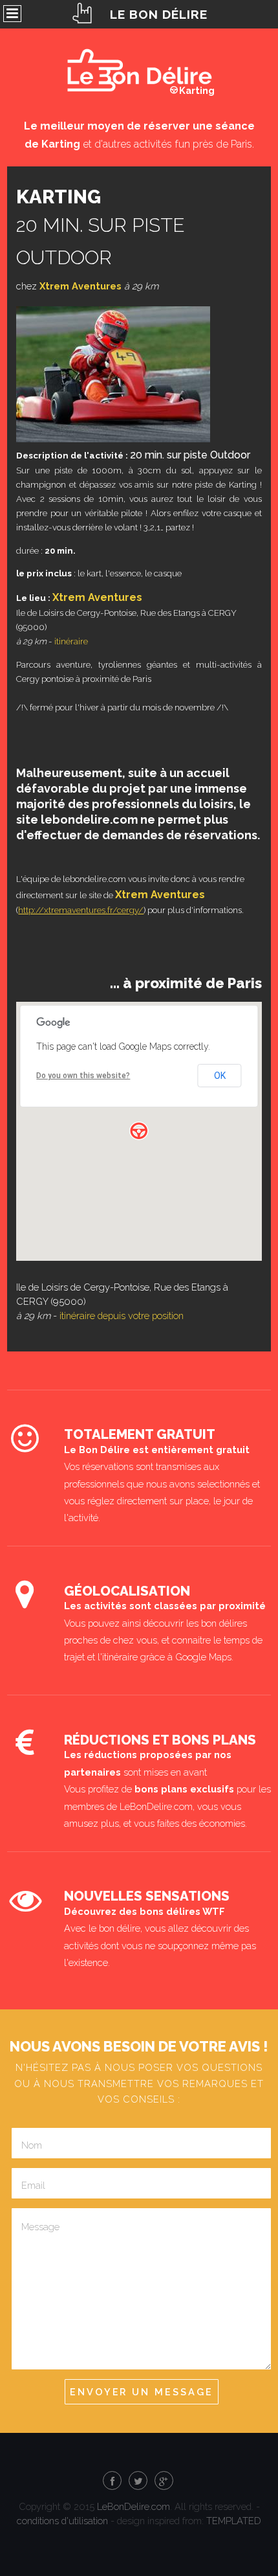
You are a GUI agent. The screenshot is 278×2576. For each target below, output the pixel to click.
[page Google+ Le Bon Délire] (164, 2481)
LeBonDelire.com (134, 2506)
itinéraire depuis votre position (122, 1316)
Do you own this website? (83, 1076)
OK (220, 1076)
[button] (139, 1131)
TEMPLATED (234, 2521)
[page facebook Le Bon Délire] (112, 2481)
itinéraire (71, 641)
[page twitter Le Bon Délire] (138, 2481)
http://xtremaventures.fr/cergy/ (81, 910)
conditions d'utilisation (62, 2521)
